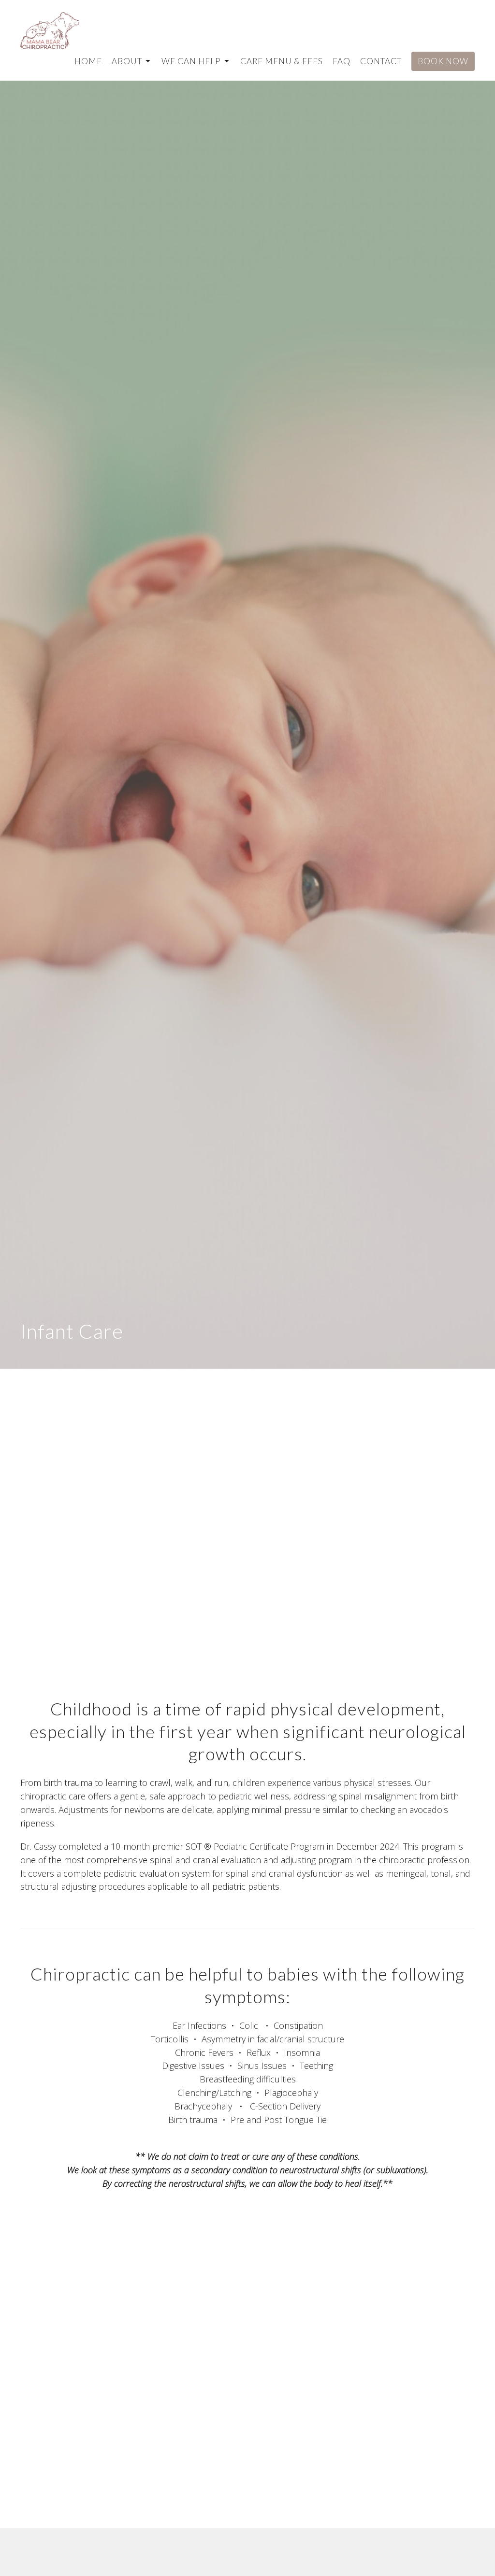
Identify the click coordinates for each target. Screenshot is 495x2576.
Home (88, 61)
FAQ (342, 61)
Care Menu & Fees (282, 61)
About (127, 61)
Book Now (443, 61)
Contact (381, 61)
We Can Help (191, 61)
